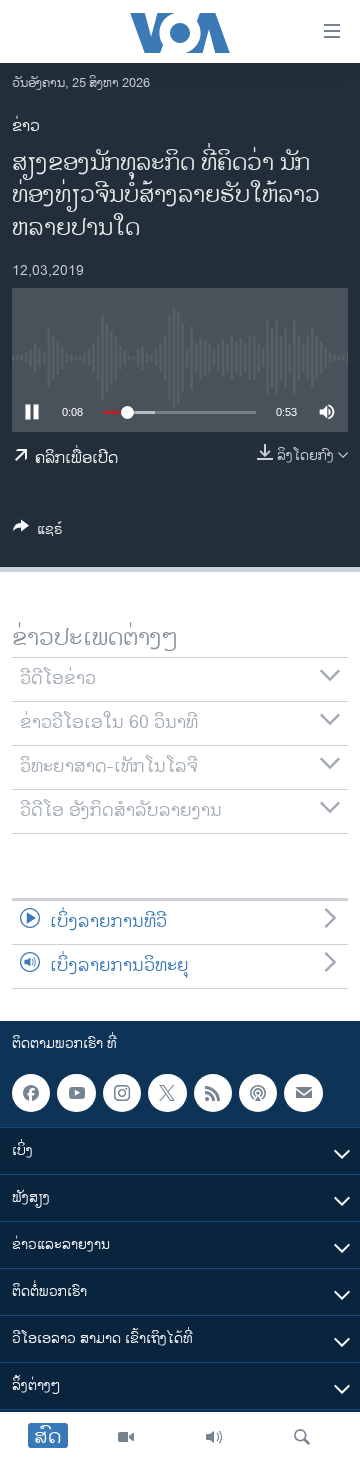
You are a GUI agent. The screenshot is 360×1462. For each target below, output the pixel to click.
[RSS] (213, 1093)
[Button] (38, 532)
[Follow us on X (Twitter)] (167, 1093)
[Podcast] (258, 1093)
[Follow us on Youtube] (76, 1093)
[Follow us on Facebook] (31, 1093)
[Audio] (214, 1437)
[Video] (126, 1437)
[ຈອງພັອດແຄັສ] (303, 1093)
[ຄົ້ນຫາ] (302, 1437)
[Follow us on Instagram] (122, 1093)
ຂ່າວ (26, 126)
